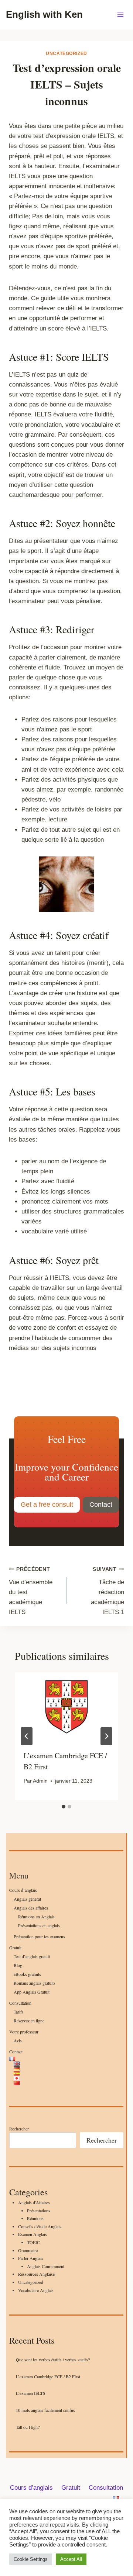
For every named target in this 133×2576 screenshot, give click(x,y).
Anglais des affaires (31, 1908)
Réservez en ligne (29, 2021)
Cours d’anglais (23, 1890)
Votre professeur (24, 2032)
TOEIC (33, 2242)
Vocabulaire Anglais (36, 2290)
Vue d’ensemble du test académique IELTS (31, 1591)
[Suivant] (106, 1736)
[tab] (64, 1807)
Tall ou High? (28, 2427)
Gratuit (15, 1947)
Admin (40, 1781)
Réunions (35, 2218)
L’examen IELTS (31, 2393)
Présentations (39, 2210)
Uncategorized (66, 53)
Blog (18, 1965)
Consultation (20, 2003)
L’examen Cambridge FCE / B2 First (48, 2376)
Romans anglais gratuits (35, 1983)
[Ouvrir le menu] (120, 15)
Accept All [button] (71, 2559)
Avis (18, 2040)
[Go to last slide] (27, 1736)
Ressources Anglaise (36, 2274)
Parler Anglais (31, 2258)
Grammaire (28, 2250)
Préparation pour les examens (39, 1936)
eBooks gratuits (27, 1974)
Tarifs (19, 2012)
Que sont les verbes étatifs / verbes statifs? (53, 2359)
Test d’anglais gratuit (32, 1956)
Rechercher (19, 2129)
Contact (16, 2052)
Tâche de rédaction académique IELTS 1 (108, 1591)
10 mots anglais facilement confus (45, 2410)
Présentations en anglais (39, 1925)
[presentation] (66, 1707)
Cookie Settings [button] (31, 2559)
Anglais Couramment (46, 2266)
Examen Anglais (33, 2234)
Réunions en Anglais (36, 1917)
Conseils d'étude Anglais (40, 2226)
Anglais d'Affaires (34, 2202)
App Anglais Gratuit (32, 1992)
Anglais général (27, 1899)
